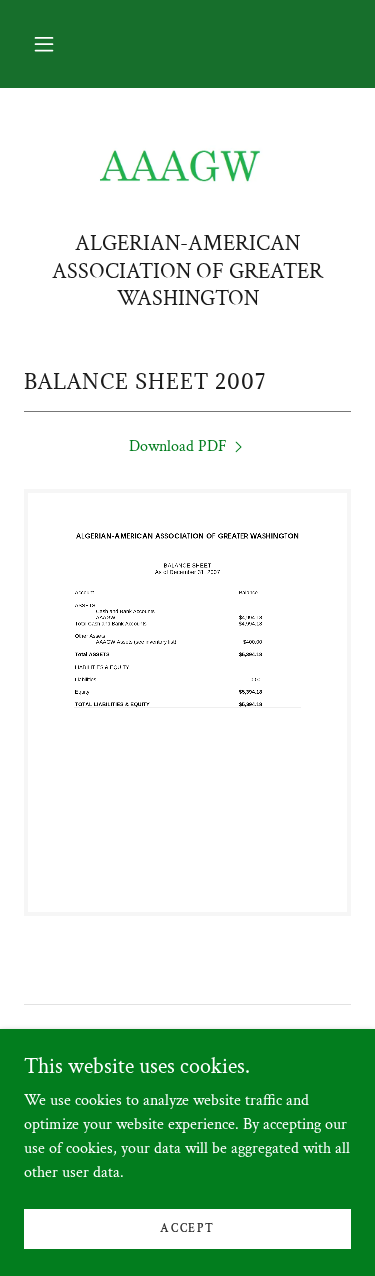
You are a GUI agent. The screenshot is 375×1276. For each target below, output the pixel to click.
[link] (188, 167)
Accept (187, 1228)
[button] (44, 44)
